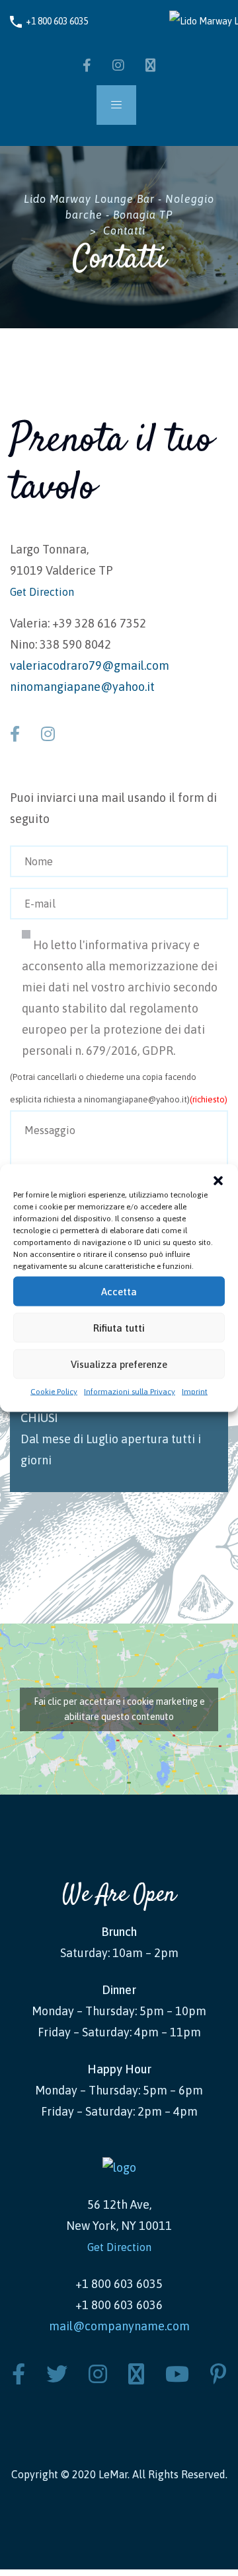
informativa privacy (138, 945)
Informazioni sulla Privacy (130, 1392)
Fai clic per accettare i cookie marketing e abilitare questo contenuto (119, 1709)
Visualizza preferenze (119, 1364)
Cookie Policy (54, 1392)
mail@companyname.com (119, 2326)
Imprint (195, 1392)
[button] (218, 1181)
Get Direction (42, 592)
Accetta (119, 1291)
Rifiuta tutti (119, 1327)
